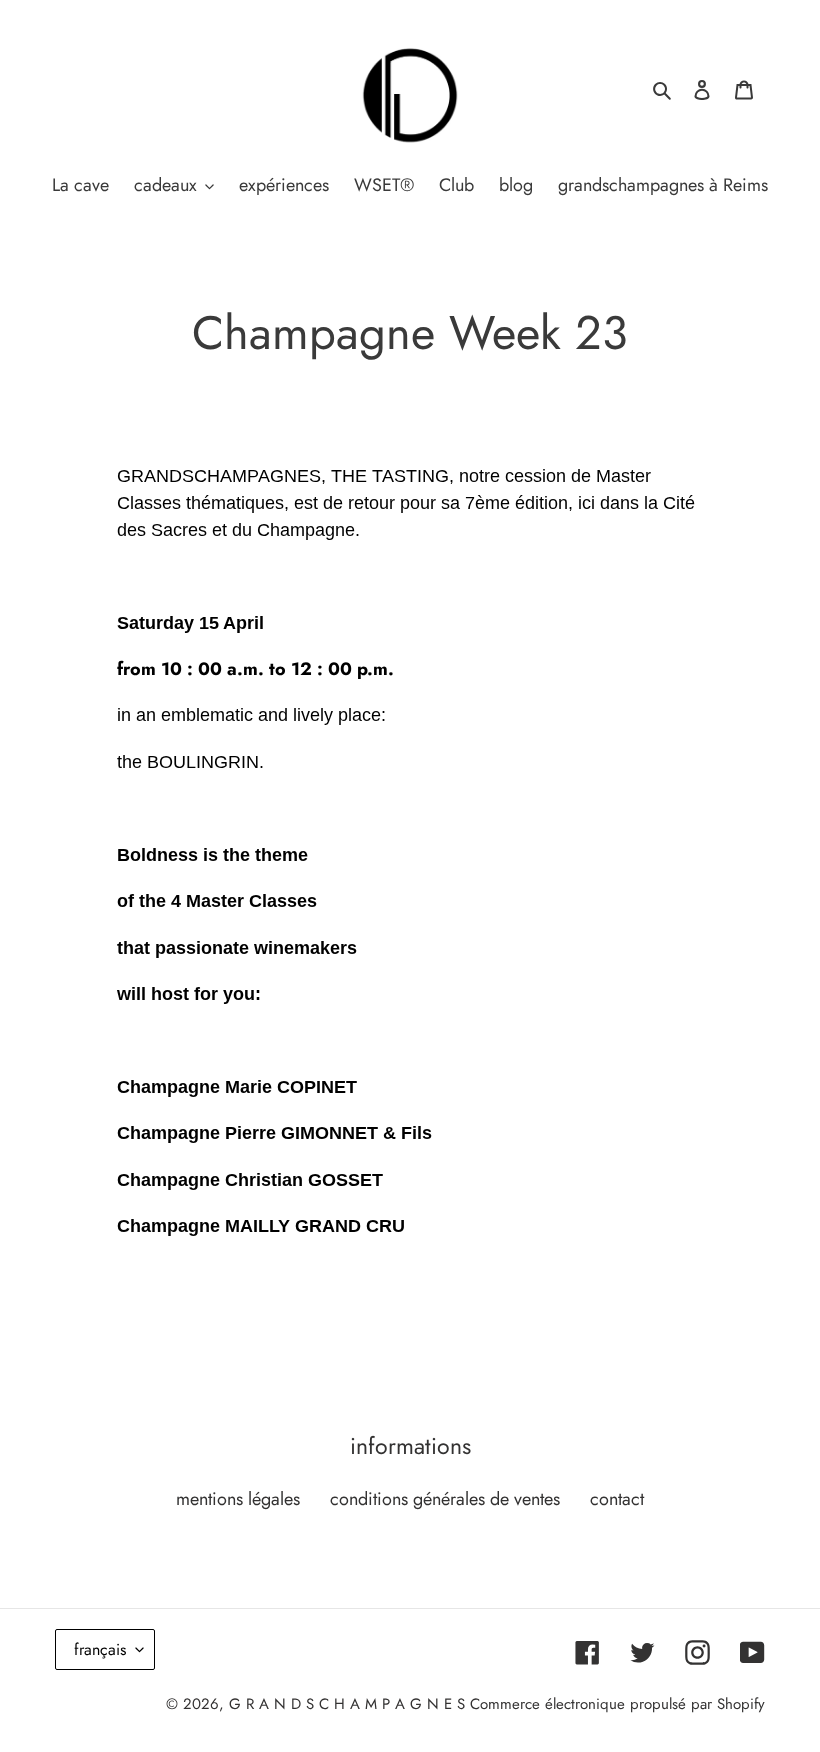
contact (617, 1499)
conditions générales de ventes (445, 1499)
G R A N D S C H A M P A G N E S (347, 1704)
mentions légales (238, 1499)
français (100, 1649)
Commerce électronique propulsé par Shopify (617, 1704)
